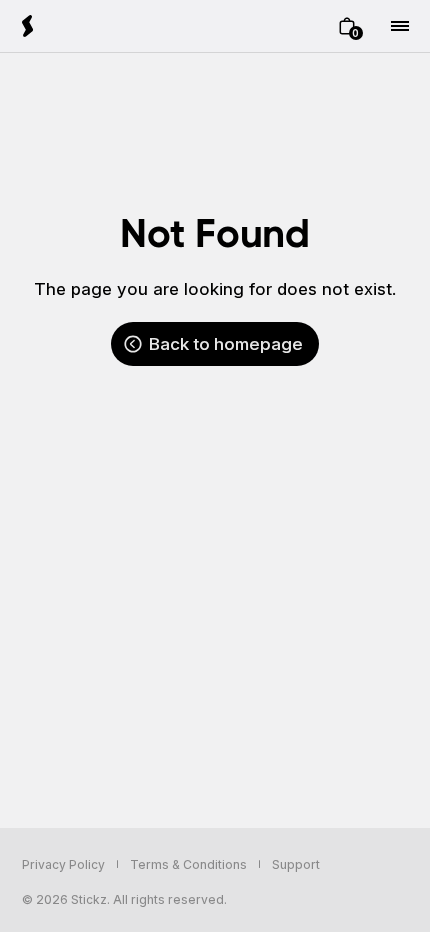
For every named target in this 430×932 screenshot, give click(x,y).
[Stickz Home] (28, 26)
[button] (347, 26)
